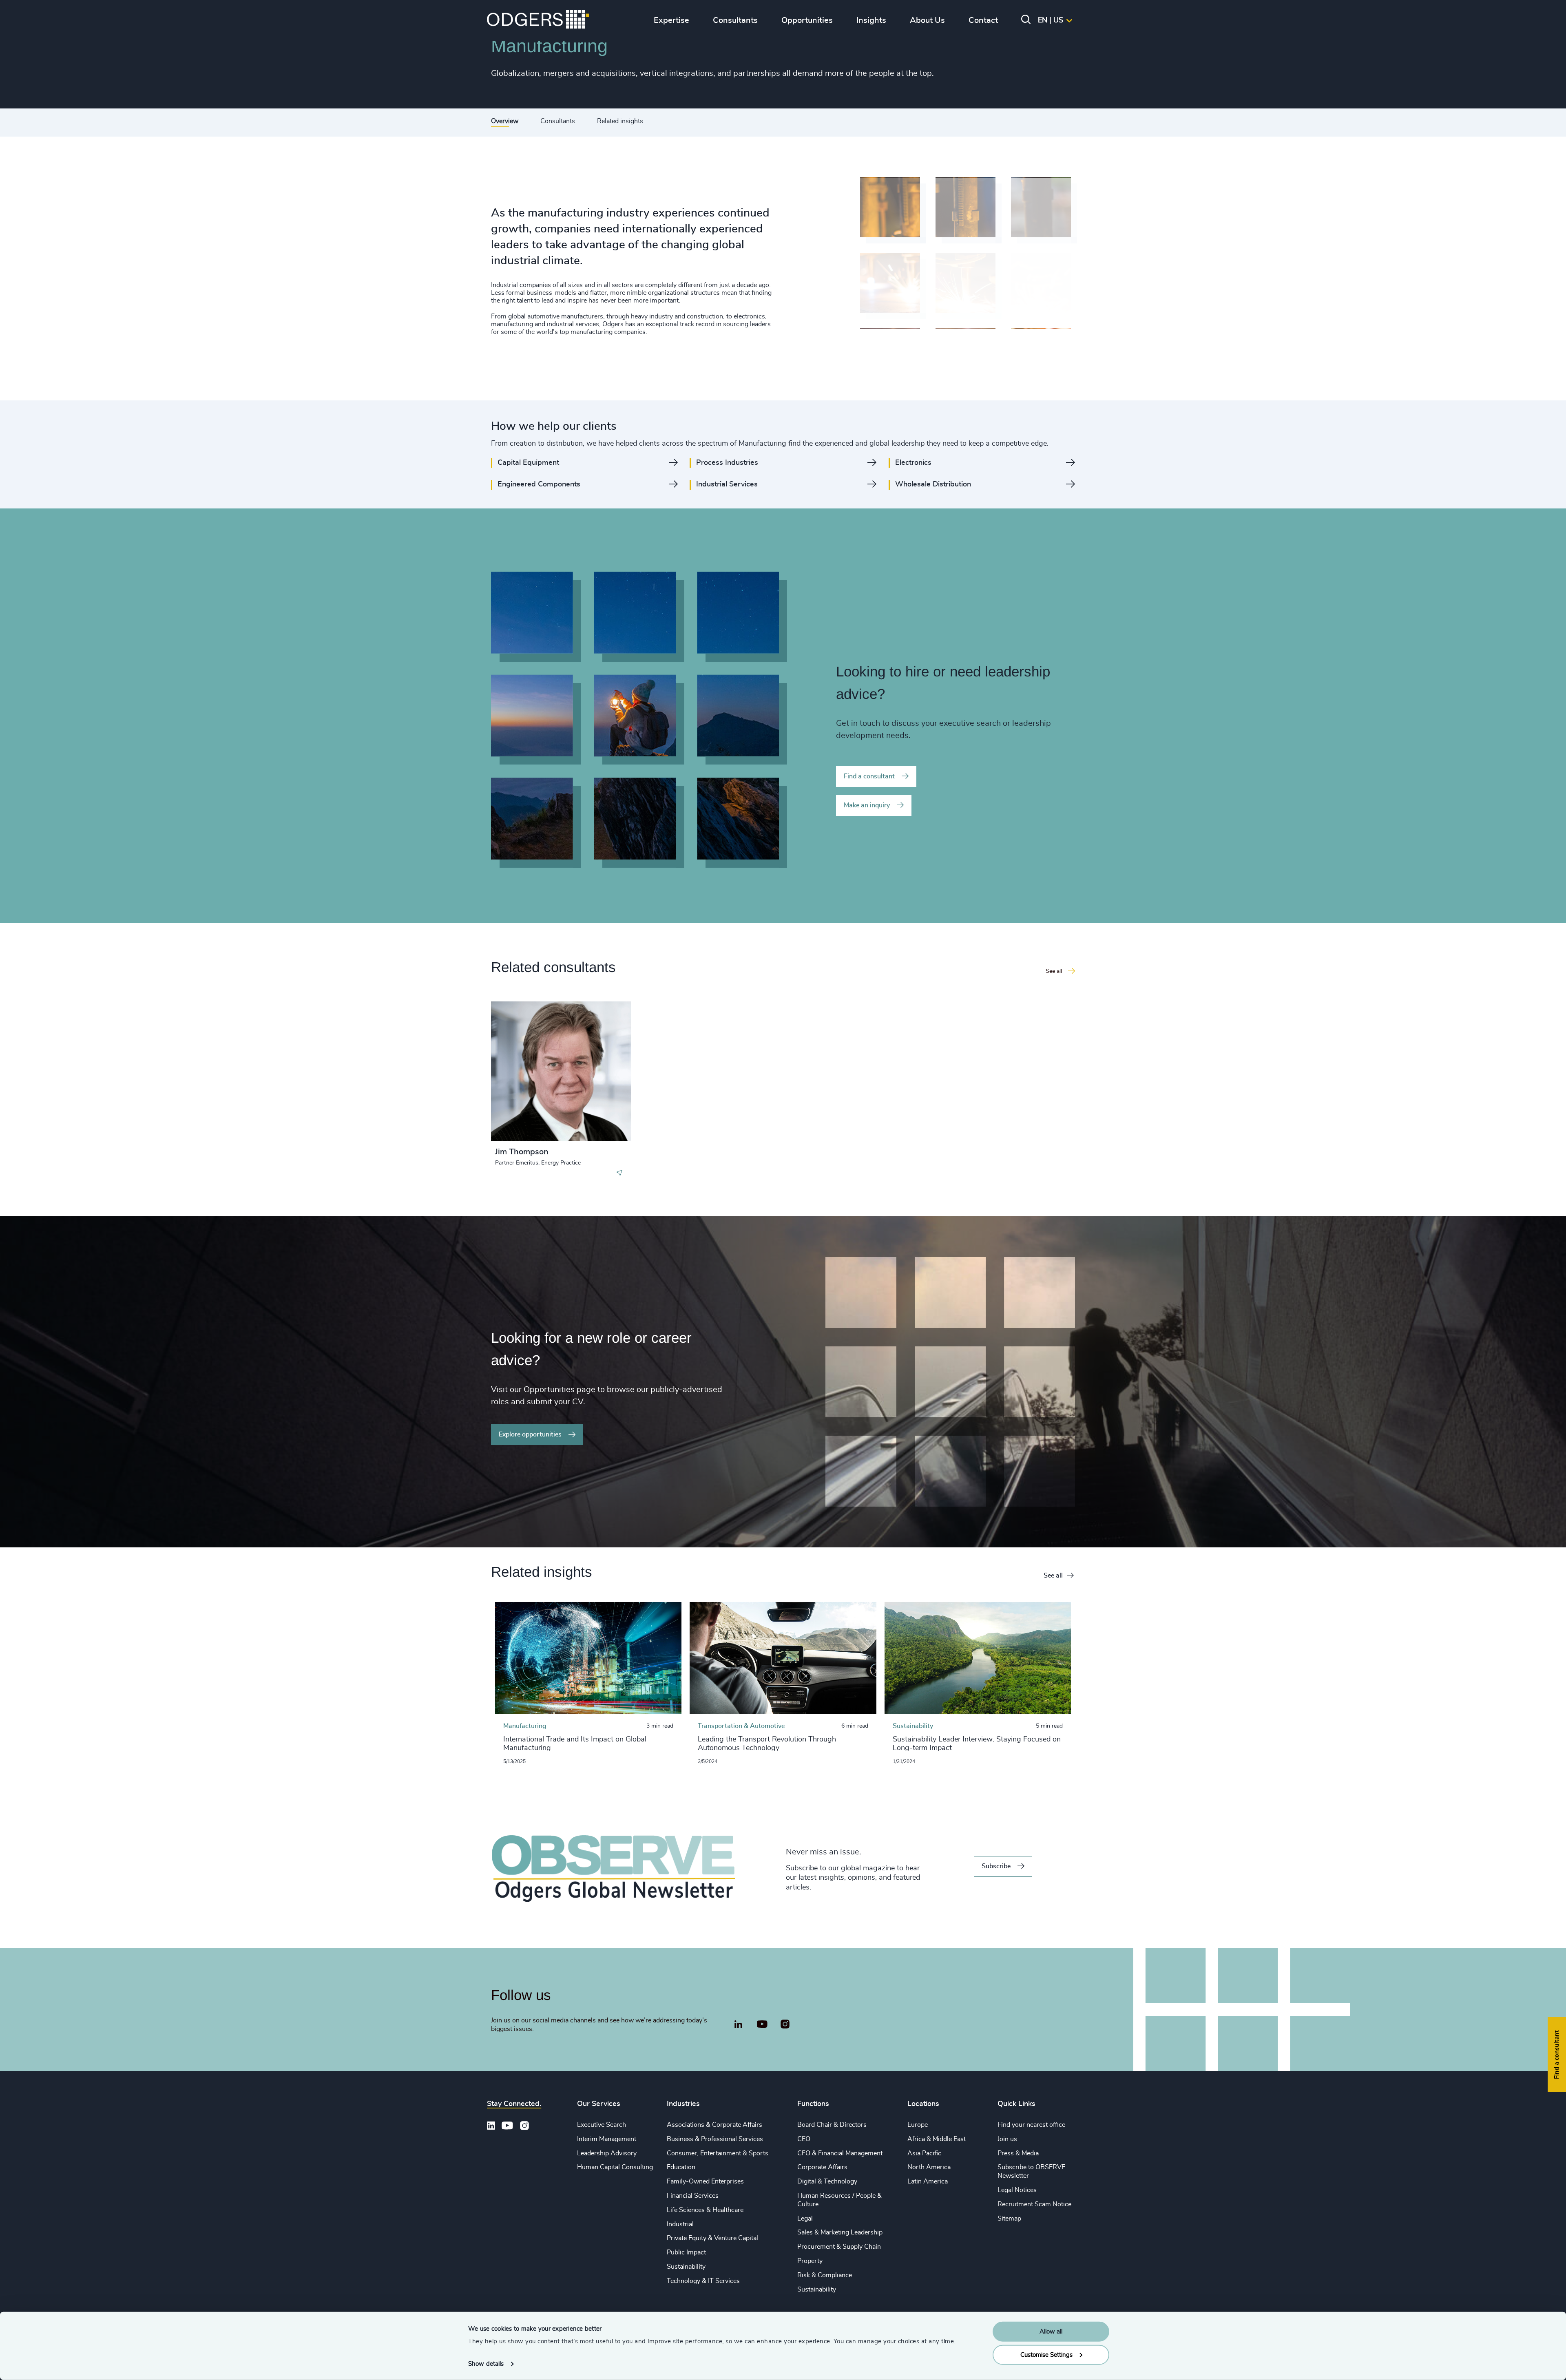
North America (929, 2167)
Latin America (928, 2181)
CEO (804, 2139)
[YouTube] (762, 2024)
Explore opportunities (530, 1434)
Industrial (680, 2224)
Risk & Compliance (825, 2275)
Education (681, 2167)
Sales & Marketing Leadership (840, 2232)
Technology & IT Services (703, 2281)
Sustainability (686, 2267)
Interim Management (607, 2139)
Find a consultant (869, 776)
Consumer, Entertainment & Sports (718, 2153)
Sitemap (1009, 2219)
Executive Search (602, 2125)
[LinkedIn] (738, 2025)
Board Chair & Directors (832, 2125)
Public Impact (686, 2252)
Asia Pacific (924, 2153)
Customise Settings (1046, 2355)
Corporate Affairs (822, 2167)
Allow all (1051, 2332)
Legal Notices (1017, 2190)
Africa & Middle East (937, 2139)
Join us (1007, 2139)
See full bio (594, 1121)
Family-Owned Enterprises (705, 2181)
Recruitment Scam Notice (1034, 2204)
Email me (521, 1049)
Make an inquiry (867, 805)
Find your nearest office (1031, 2125)
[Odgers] (538, 20)
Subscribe (996, 1866)
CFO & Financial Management (840, 2153)
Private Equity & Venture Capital (712, 2238)
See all (1053, 1576)
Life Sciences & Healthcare (705, 2210)
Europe (918, 2125)
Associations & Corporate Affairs (714, 2125)
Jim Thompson (522, 1152)
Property (810, 2261)
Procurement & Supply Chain (839, 2247)
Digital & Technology (827, 2181)
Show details (486, 2364)
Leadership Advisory (607, 2153)
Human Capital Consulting (615, 2167)
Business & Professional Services (715, 2139)
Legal (805, 2219)
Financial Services (693, 2196)
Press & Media (1018, 2153)
